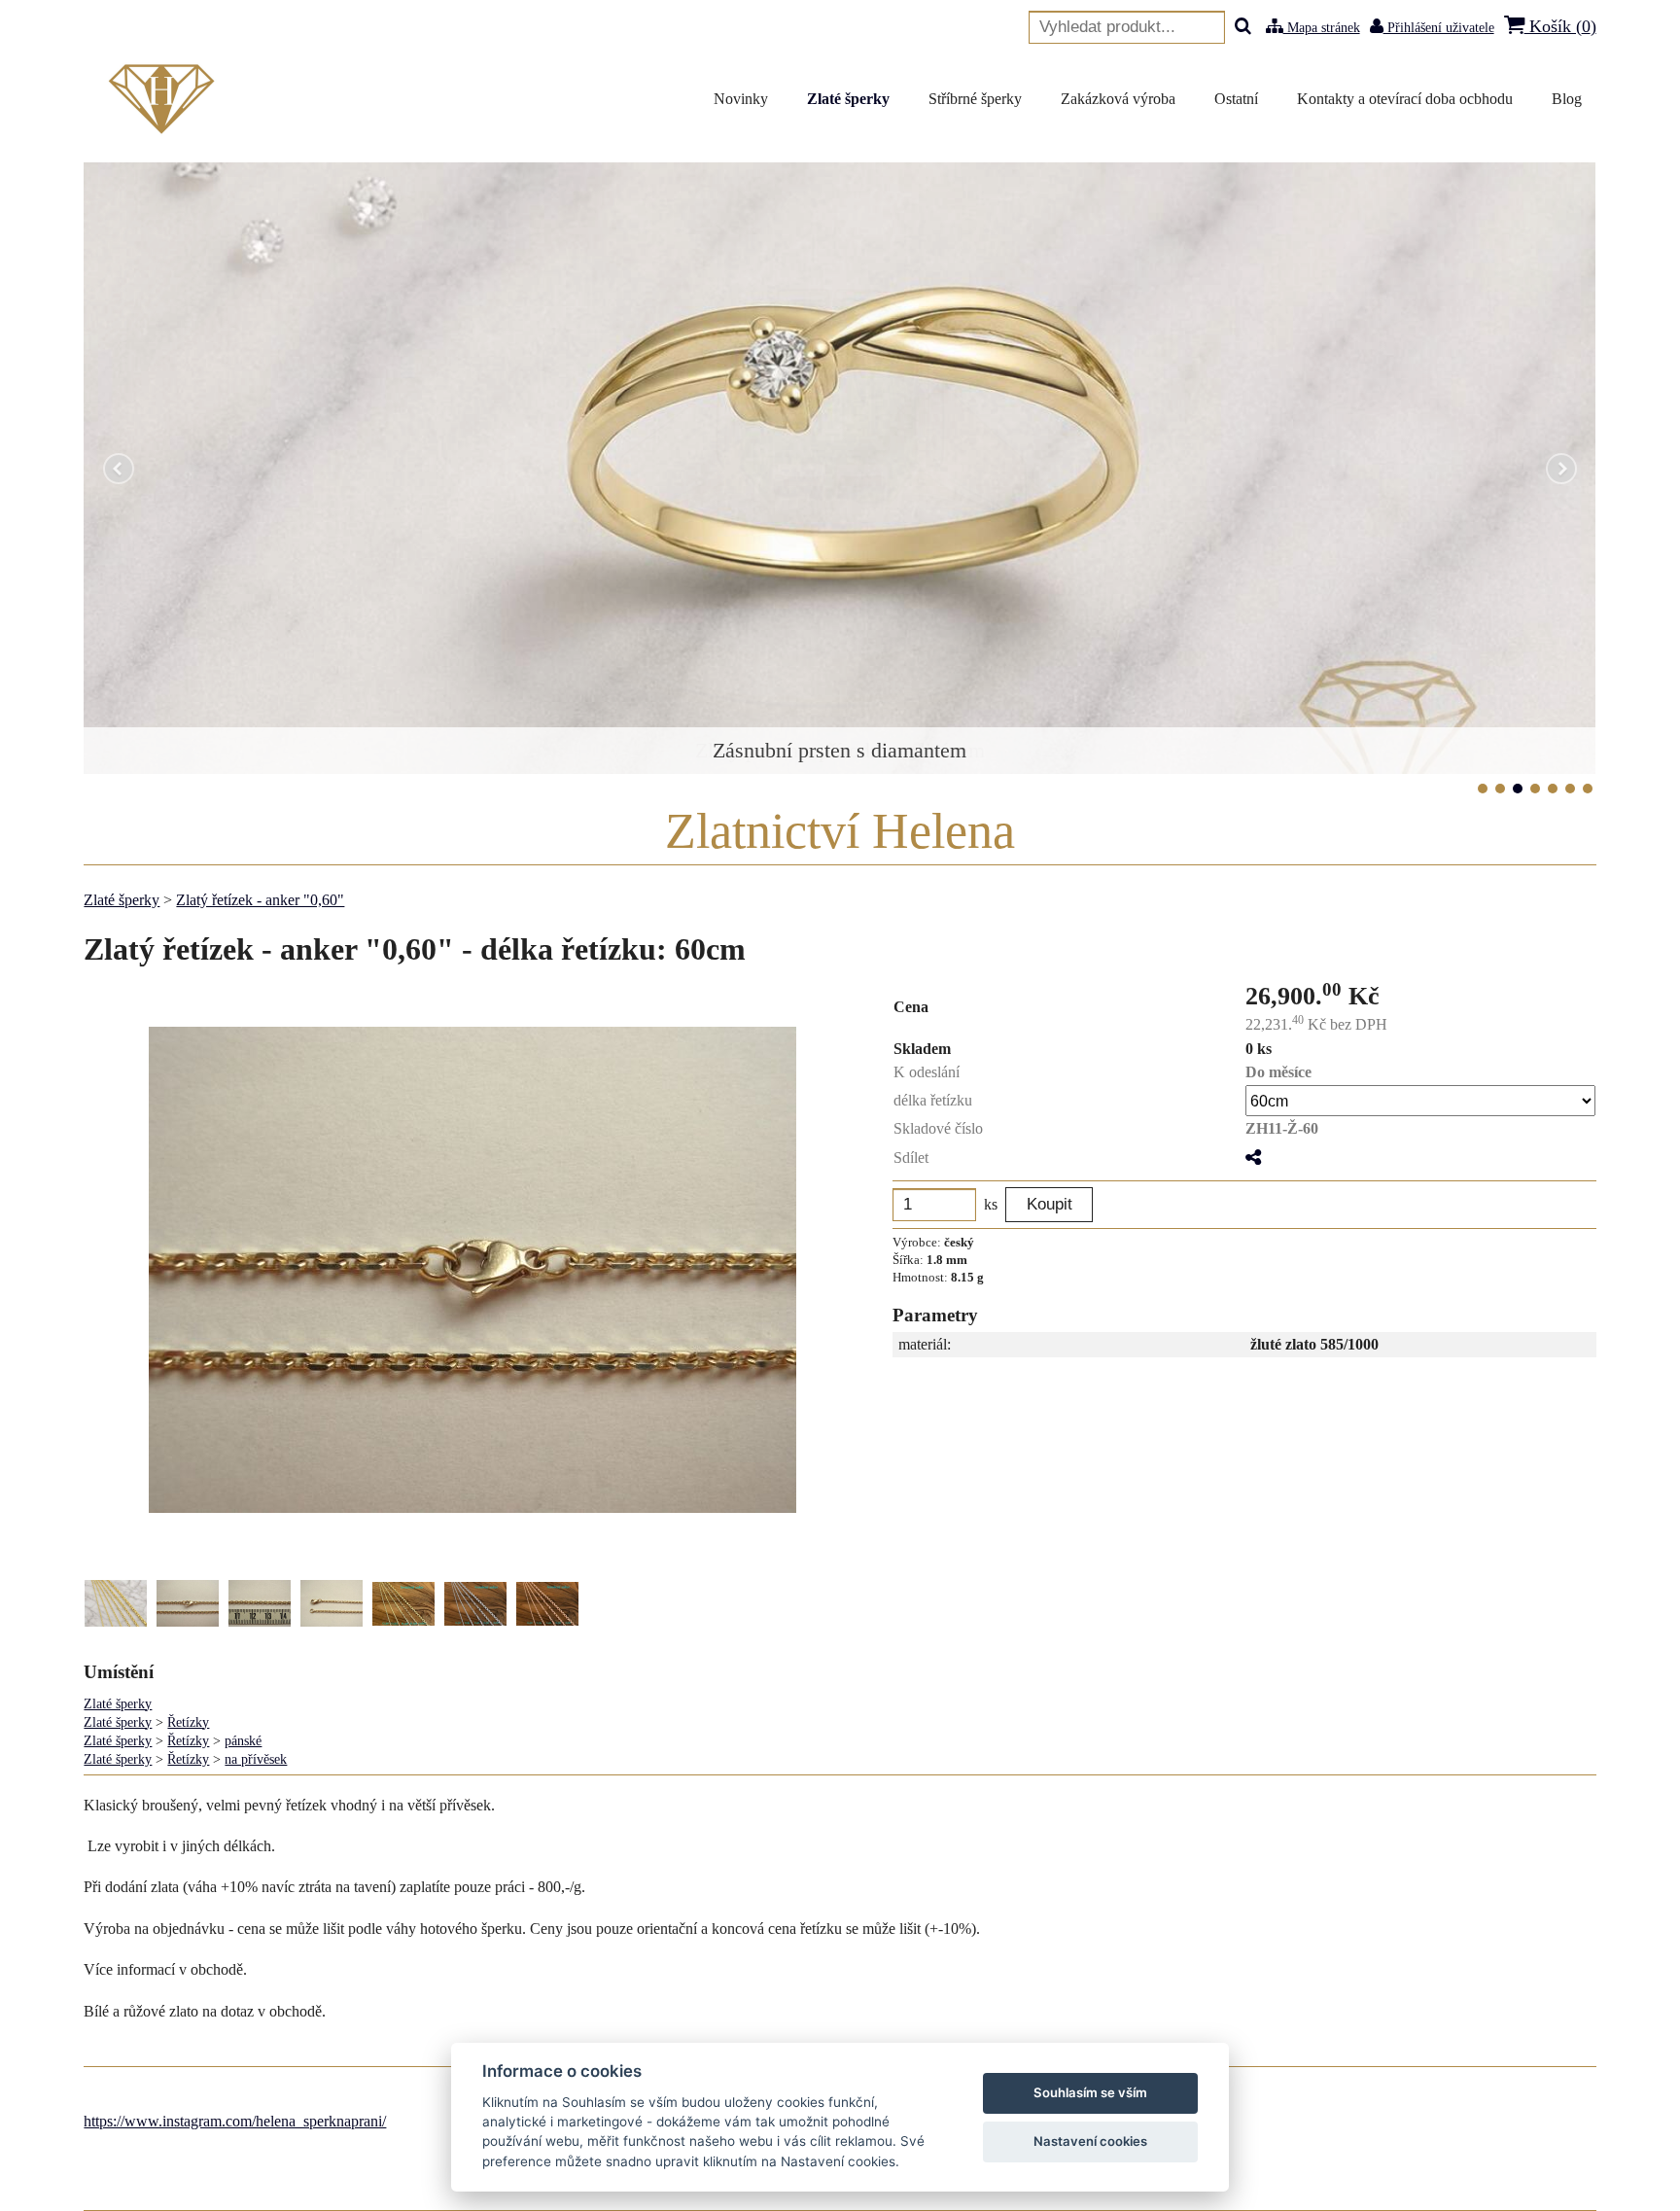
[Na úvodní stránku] (165, 99)
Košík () (1560, 26)
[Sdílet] (1253, 1158)
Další (1561, 469)
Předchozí (119, 469)
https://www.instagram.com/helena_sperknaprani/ (235, 2121)
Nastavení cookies (1090, 2141)
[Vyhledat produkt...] (1243, 28)
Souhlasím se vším (1090, 2092)
